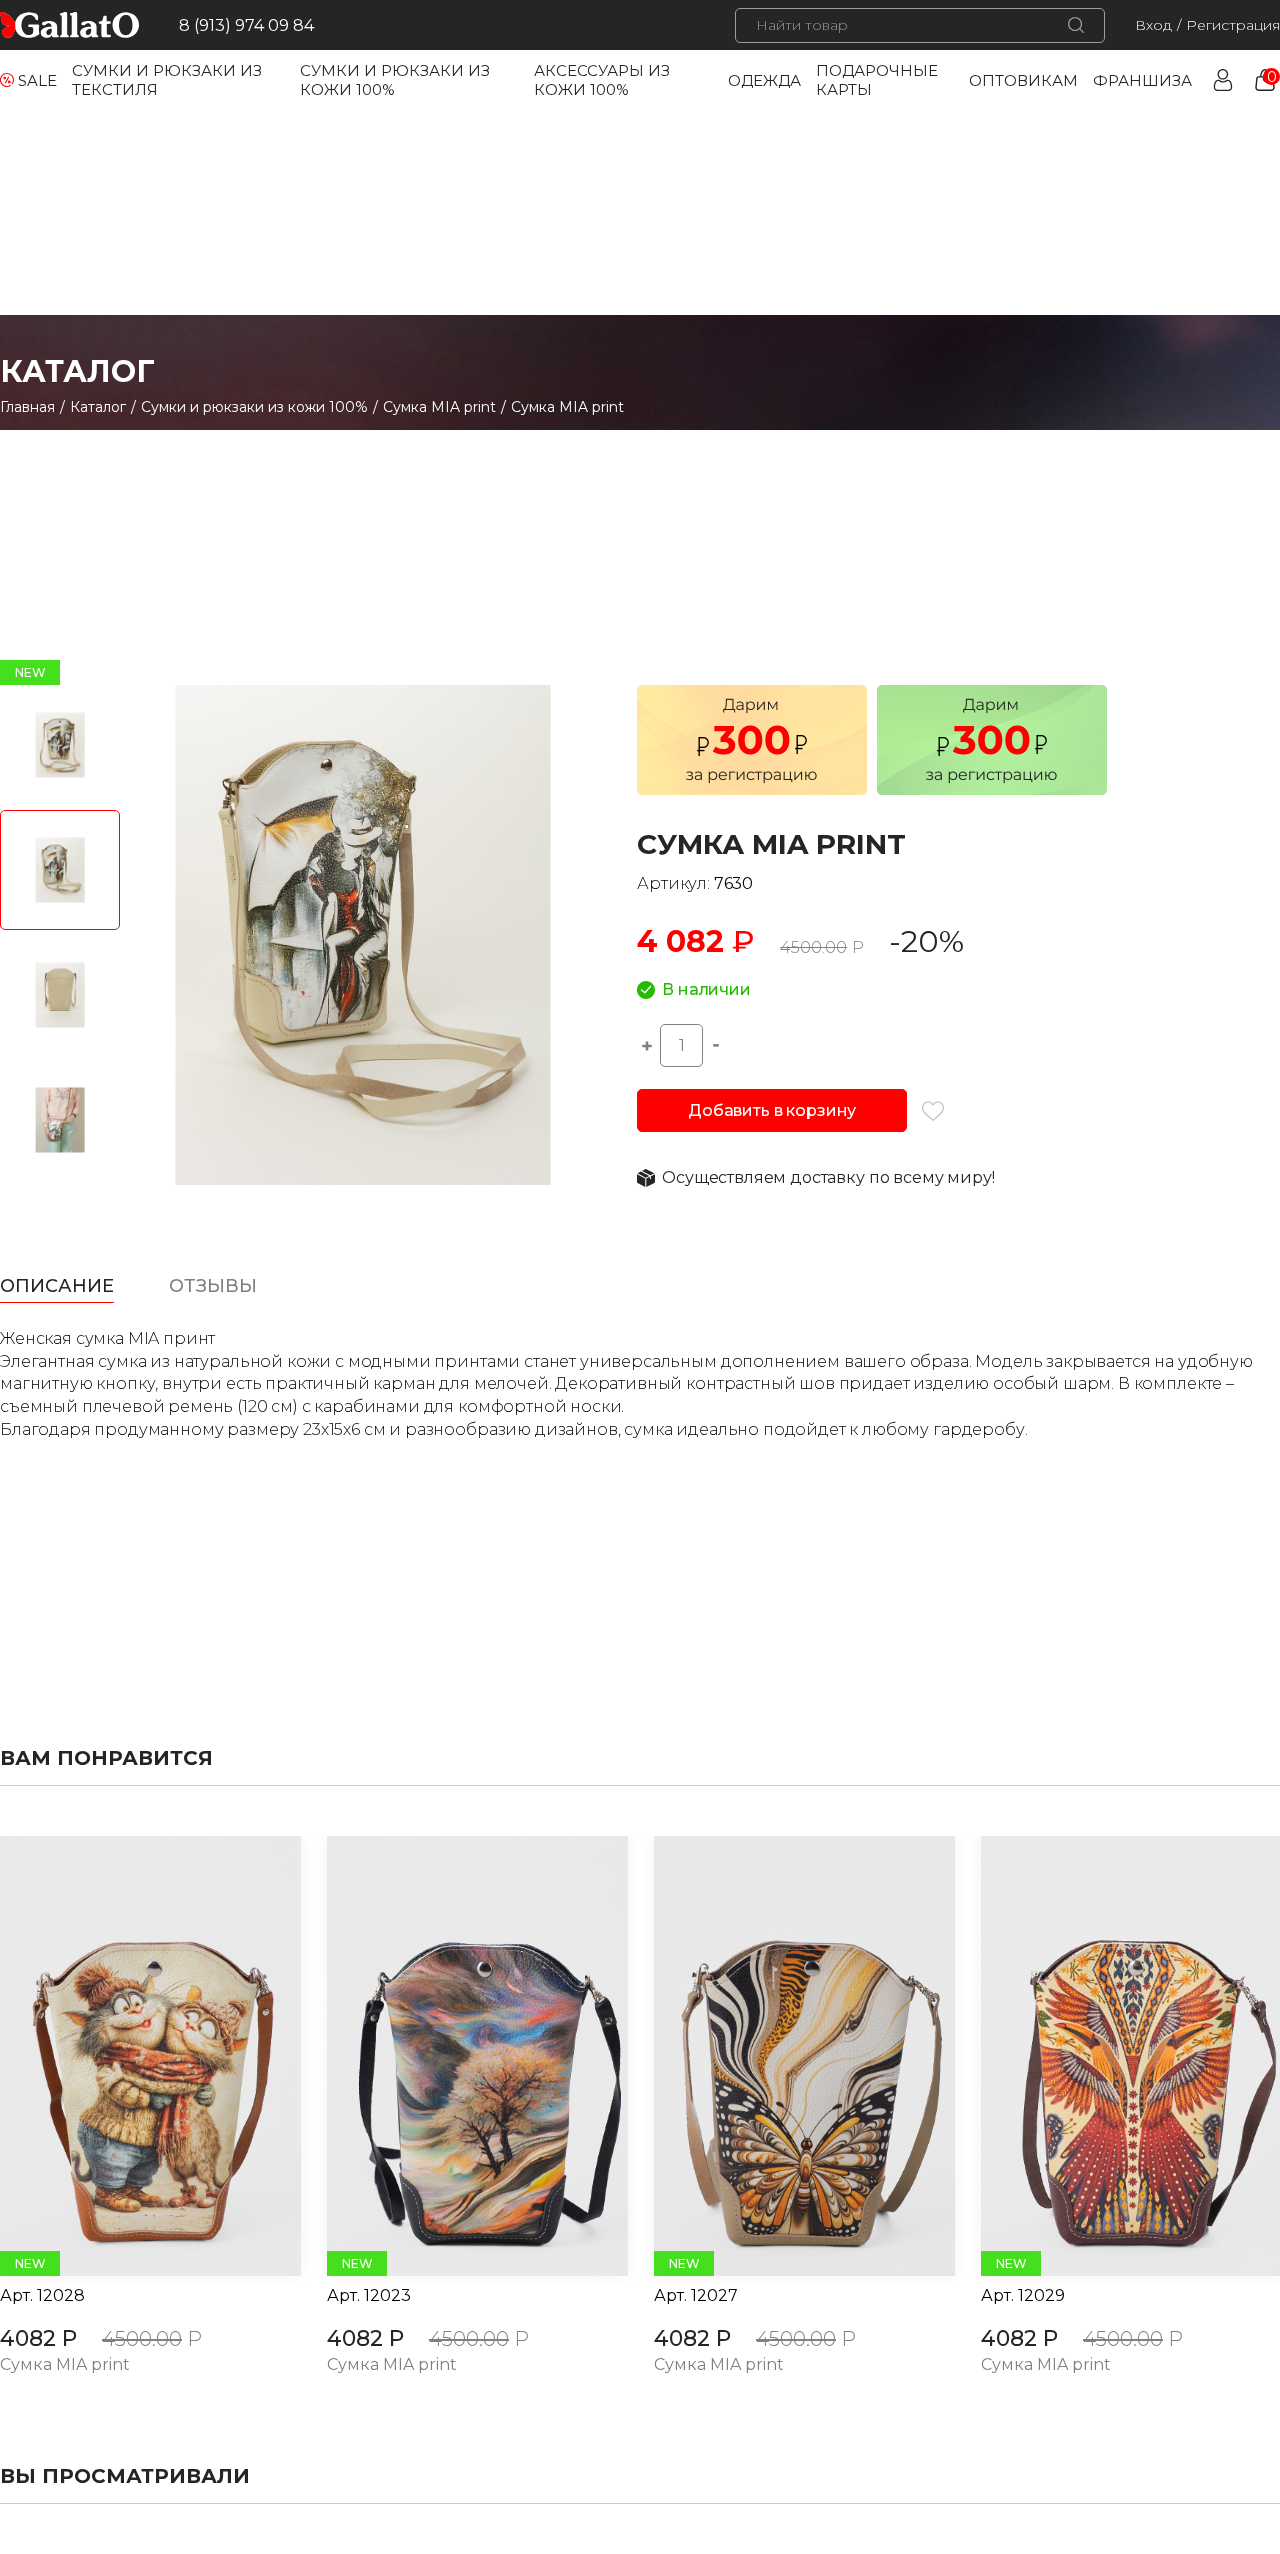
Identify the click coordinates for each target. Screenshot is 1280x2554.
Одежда (764, 80)
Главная (27, 407)
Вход (1153, 25)
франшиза (1142, 80)
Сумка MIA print (439, 407)
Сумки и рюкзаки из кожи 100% (254, 407)
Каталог (98, 407)
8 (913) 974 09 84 (246, 25)
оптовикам (1023, 80)
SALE (37, 80)
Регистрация (1233, 25)
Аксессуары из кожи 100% (602, 80)
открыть (128, 2056)
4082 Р (38, 2338)
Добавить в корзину (772, 1110)
